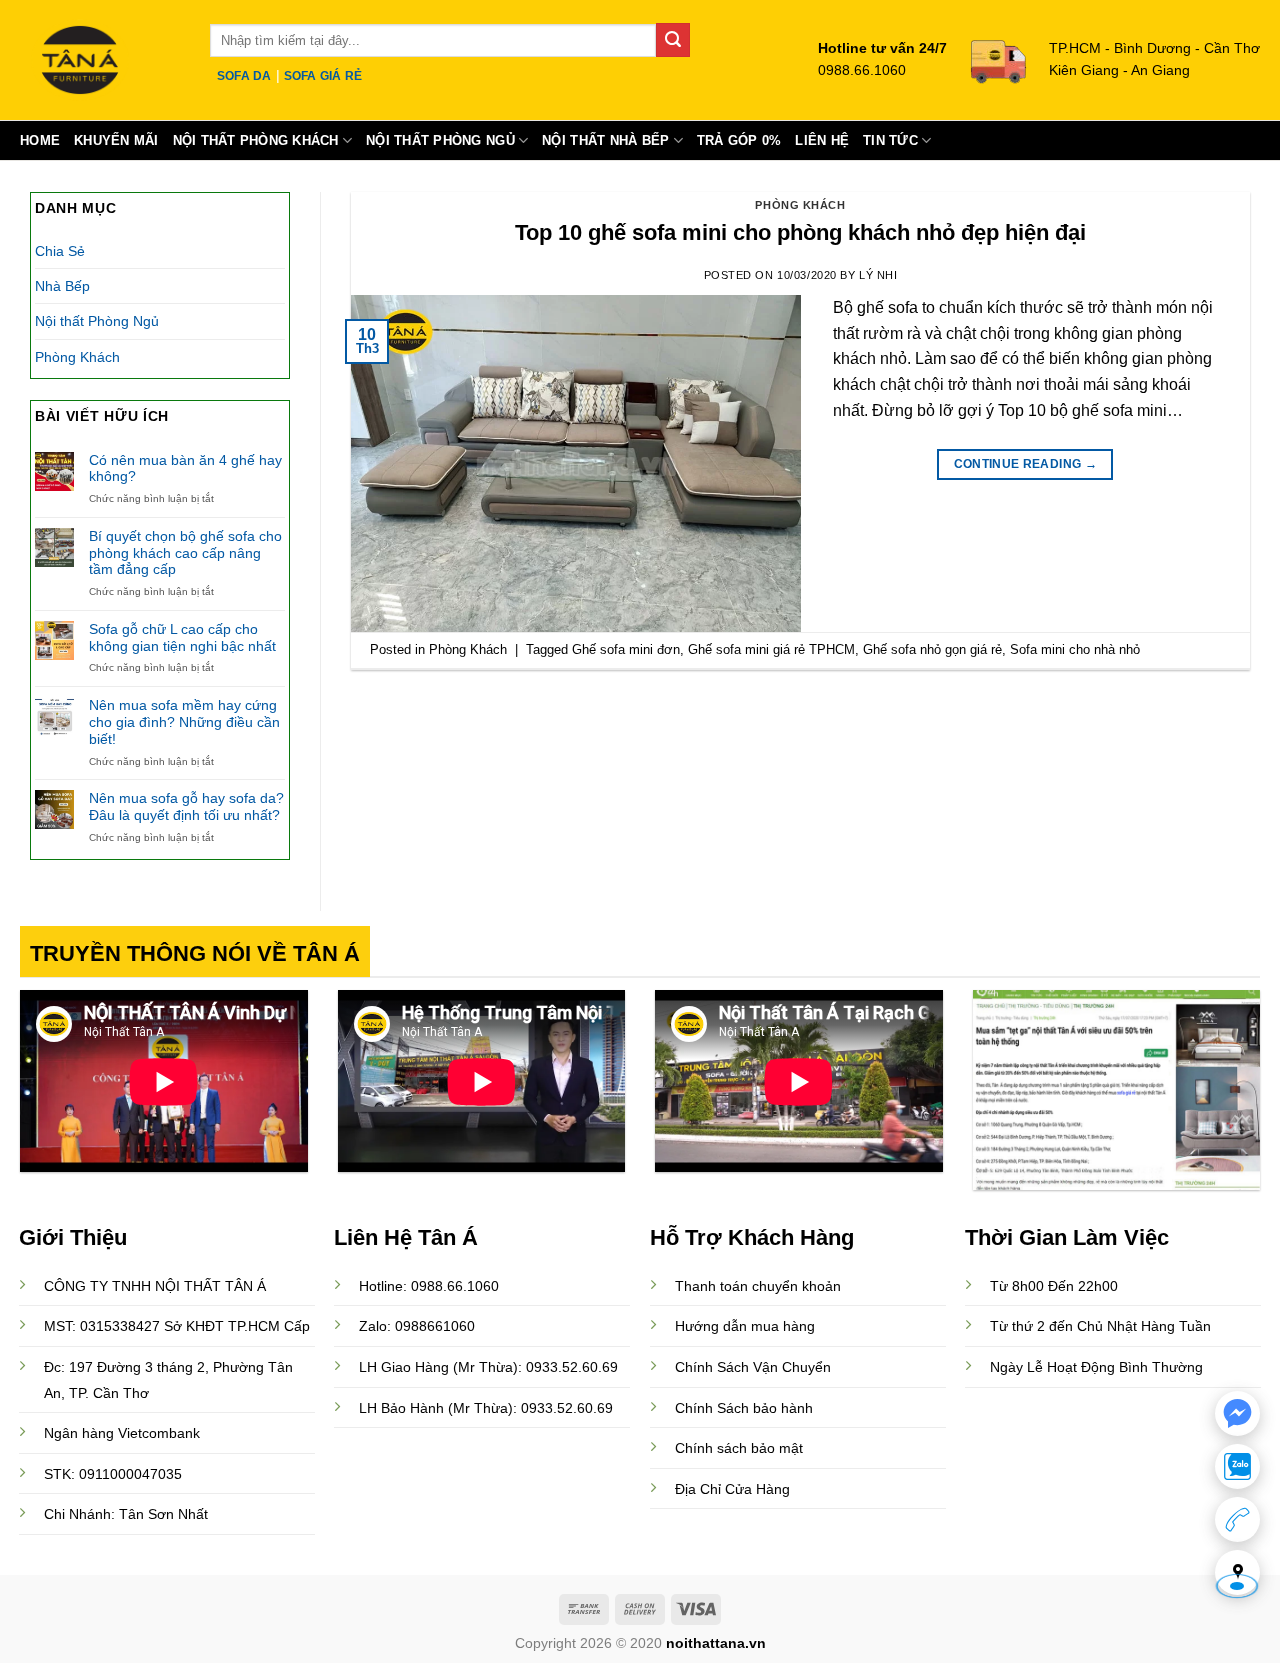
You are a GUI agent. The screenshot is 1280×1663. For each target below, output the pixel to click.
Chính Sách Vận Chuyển (753, 1367)
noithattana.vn (716, 1643)
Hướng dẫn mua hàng (745, 1326)
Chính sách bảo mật (739, 1448)
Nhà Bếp (62, 286)
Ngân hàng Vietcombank (122, 1433)
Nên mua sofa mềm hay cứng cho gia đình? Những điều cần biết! (184, 722)
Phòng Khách (77, 357)
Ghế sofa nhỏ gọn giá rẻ (932, 649)
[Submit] (673, 40)
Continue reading (1026, 464)
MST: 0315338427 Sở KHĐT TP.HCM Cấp (177, 1326)
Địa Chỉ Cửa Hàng (732, 1489)
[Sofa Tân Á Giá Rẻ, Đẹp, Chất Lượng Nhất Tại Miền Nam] (100, 60)
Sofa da (244, 76)
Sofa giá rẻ (323, 76)
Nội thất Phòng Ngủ (97, 321)
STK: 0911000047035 (113, 1474)
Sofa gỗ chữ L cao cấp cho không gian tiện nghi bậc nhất (182, 637)
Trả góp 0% (739, 140)
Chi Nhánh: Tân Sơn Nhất (126, 1514)
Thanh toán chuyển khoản (758, 1286)
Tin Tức (890, 140)
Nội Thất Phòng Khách (256, 140)
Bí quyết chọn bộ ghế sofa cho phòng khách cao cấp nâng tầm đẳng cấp (185, 553)
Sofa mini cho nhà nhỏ (1075, 649)
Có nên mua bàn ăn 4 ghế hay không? (185, 468)
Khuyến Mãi (116, 140)
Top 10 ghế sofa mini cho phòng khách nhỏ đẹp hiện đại (800, 232)
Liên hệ (822, 140)
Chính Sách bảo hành (744, 1408)
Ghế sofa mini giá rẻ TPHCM (771, 649)
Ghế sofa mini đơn (626, 649)
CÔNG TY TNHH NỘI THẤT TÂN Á (155, 1286)
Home (40, 140)
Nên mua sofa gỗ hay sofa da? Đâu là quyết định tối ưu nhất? (186, 806)
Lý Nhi (878, 275)
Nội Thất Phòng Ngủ (440, 140)
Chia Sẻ (60, 251)
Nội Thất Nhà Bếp (605, 140)
